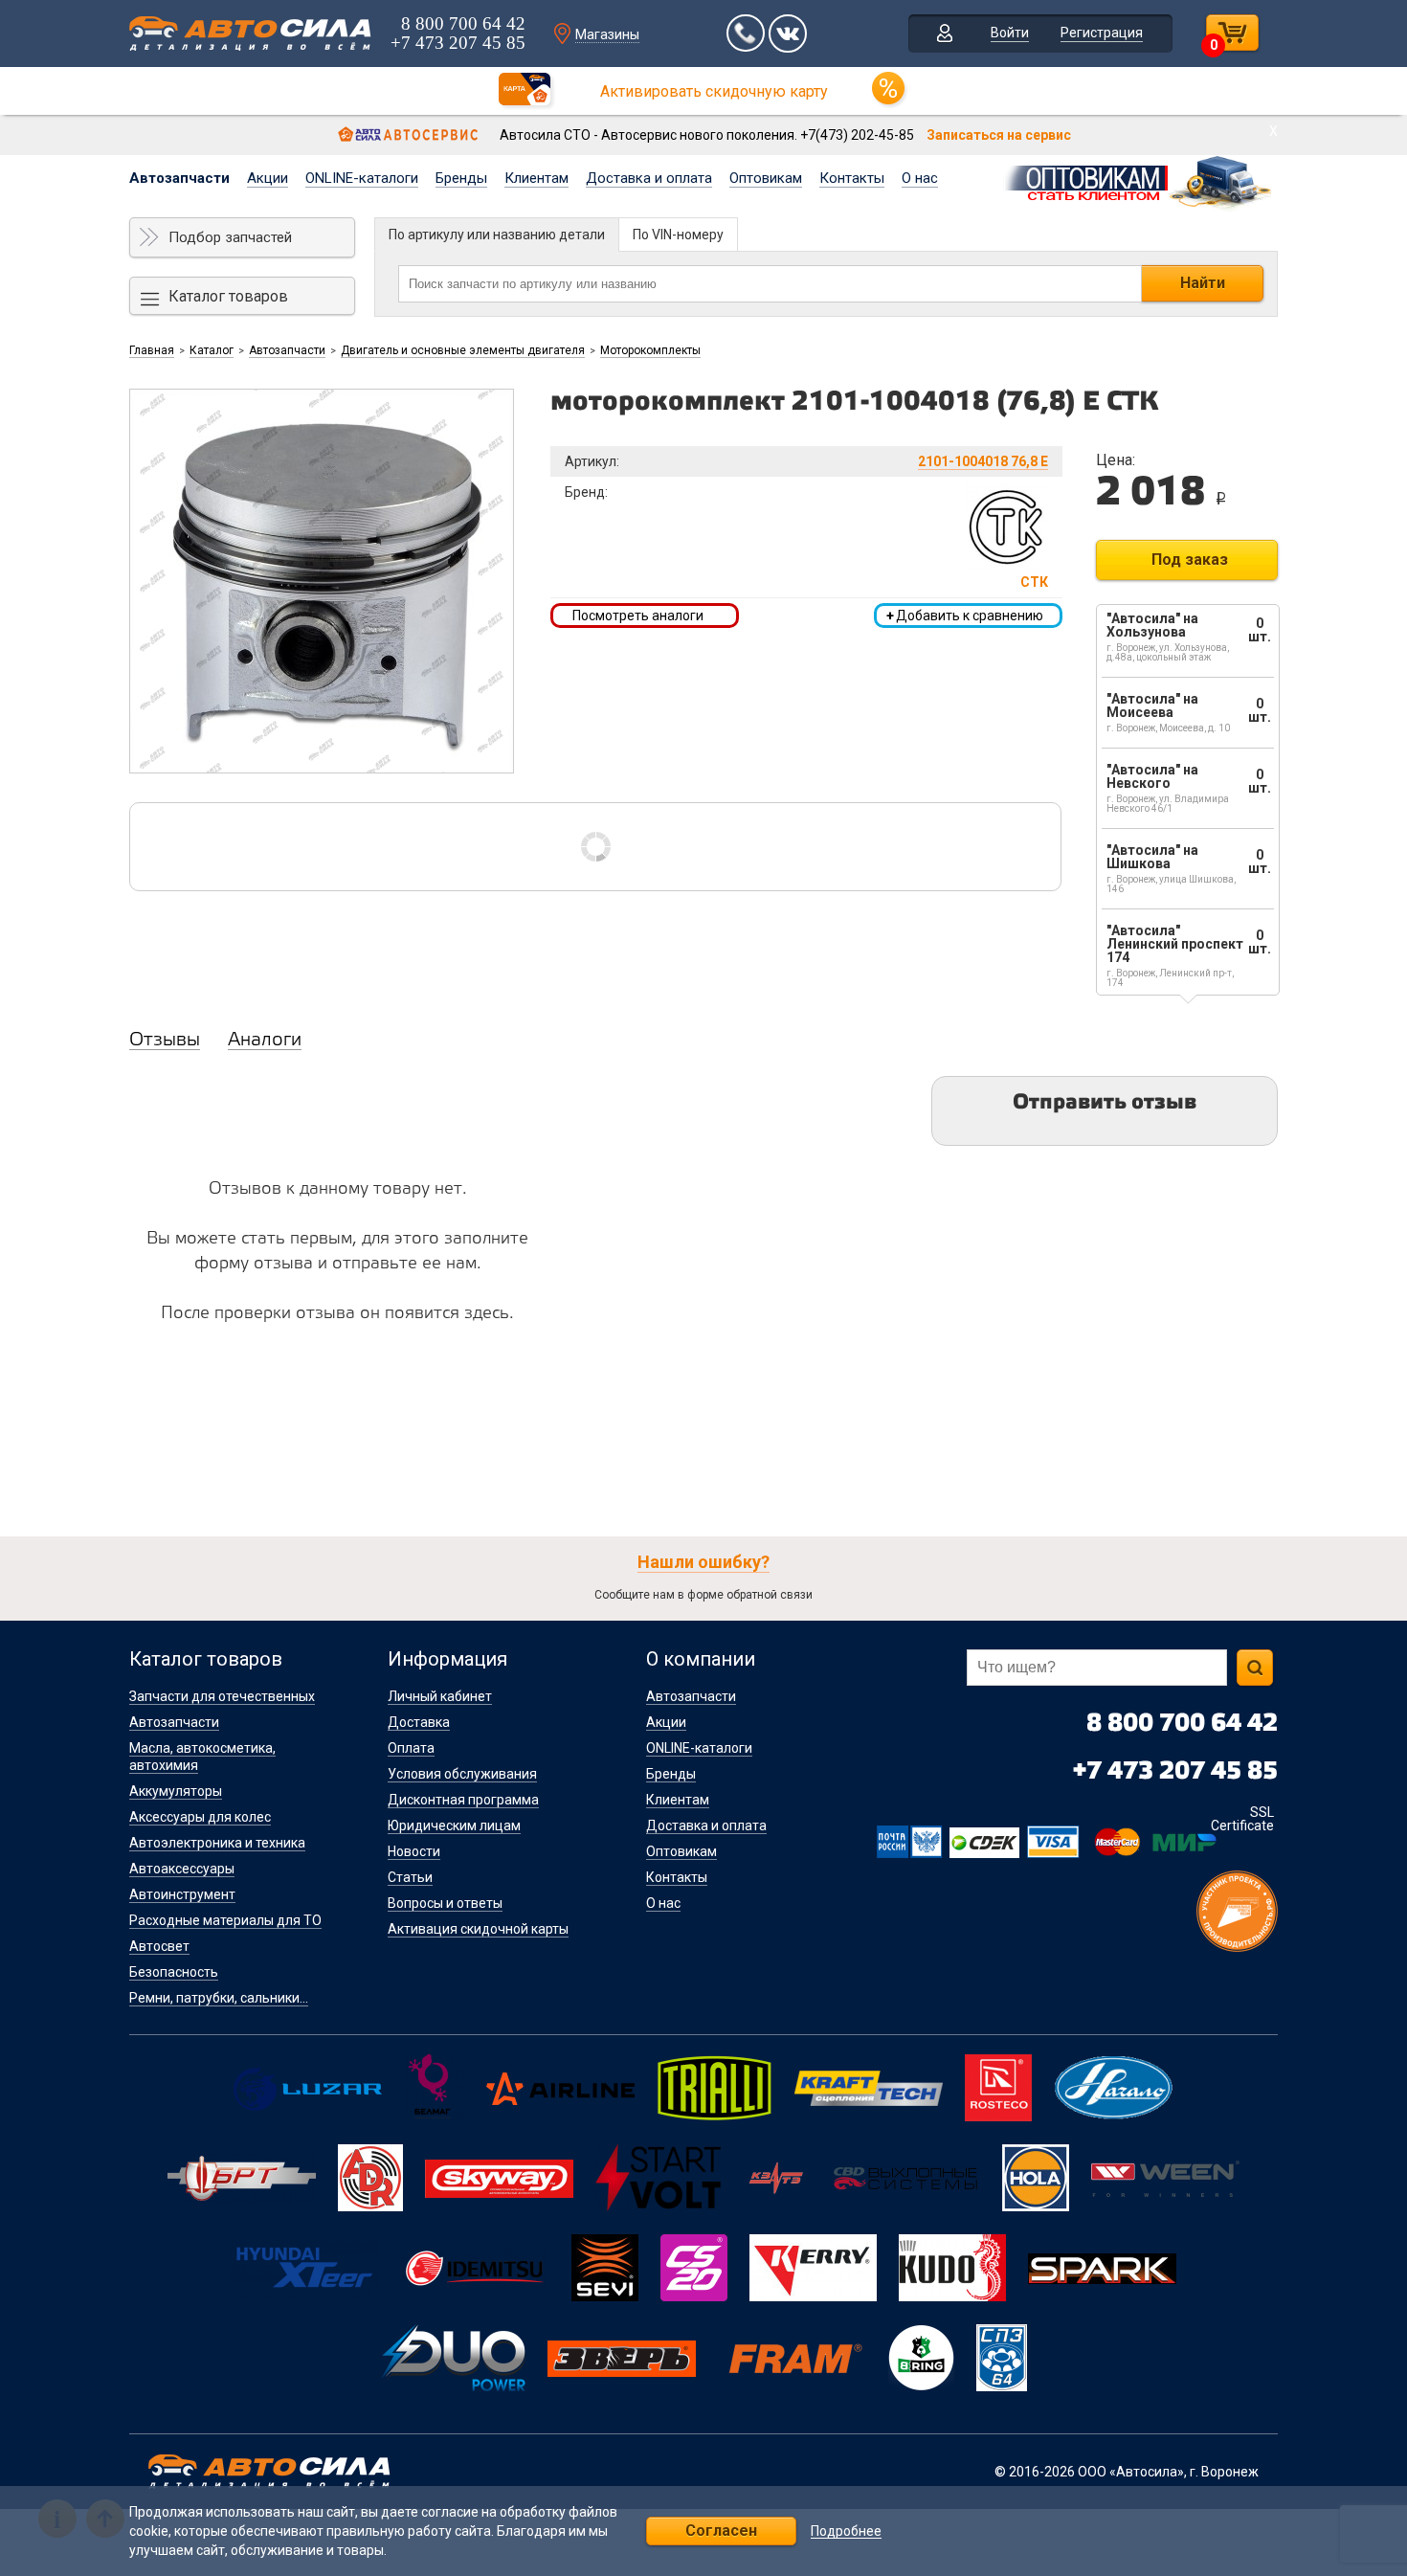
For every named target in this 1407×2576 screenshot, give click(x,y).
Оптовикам (766, 178)
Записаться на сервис (999, 135)
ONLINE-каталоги (362, 178)
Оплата (411, 1748)
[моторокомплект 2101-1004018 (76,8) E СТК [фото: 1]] (322, 581)
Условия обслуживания (462, 1774)
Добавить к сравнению (965, 616)
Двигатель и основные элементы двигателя (463, 350)
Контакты (852, 178)
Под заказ (1190, 560)
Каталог (212, 350)
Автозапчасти (179, 178)
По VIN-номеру (678, 235)
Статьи (410, 1877)
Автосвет (159, 1946)
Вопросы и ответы (445, 1903)
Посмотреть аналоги (638, 616)
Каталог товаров (228, 296)
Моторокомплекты (650, 350)
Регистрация (1102, 33)
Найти (1203, 283)
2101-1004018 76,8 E (983, 461)
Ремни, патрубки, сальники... (219, 1998)
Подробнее (846, 2531)
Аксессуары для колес (200, 1817)
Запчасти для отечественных (222, 1696)
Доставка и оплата (649, 178)
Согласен (721, 2531)
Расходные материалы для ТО (225, 1920)
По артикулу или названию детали (497, 235)
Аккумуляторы (176, 1791)
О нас (920, 178)
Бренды (461, 178)
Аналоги (265, 1041)
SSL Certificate (1242, 1819)
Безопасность (174, 1972)
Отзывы (165, 1041)
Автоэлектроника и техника (217, 1843)
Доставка (419, 1722)
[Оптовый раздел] (1139, 180)
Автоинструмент (182, 1894)
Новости (414, 1851)
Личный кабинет (440, 1696)
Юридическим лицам (454, 1826)
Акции (268, 178)
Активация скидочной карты (478, 1929)
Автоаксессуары (182, 1869)
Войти (1010, 33)
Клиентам (536, 178)
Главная (152, 350)
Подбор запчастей (230, 237)
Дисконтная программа (463, 1800)
